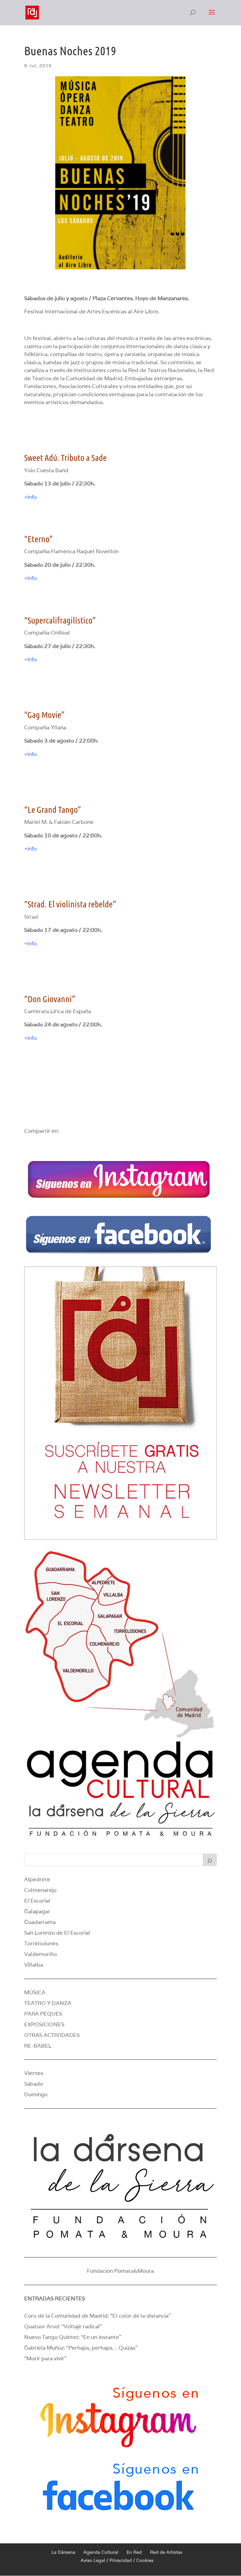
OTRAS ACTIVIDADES (52, 2035)
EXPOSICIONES (44, 2024)
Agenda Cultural (101, 2552)
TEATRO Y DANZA (48, 2003)
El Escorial (37, 1901)
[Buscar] (210, 1860)
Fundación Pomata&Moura (120, 2271)
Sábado (34, 2084)
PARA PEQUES (43, 2014)
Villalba (34, 1965)
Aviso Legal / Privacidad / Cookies (117, 2560)
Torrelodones (41, 1943)
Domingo (36, 2094)
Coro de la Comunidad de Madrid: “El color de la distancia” (97, 2316)
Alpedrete (37, 1879)
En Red (134, 2552)
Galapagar (37, 1911)
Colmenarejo (40, 1890)
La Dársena (63, 2552)
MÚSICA (35, 1992)
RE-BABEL (38, 2046)
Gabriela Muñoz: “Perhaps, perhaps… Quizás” (81, 2348)
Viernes (34, 2073)
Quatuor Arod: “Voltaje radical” (63, 2326)
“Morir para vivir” (45, 2358)
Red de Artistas (166, 2552)
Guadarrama (40, 1922)
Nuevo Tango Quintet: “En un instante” (73, 2337)
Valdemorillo (40, 1954)
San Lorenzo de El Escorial (57, 1933)
